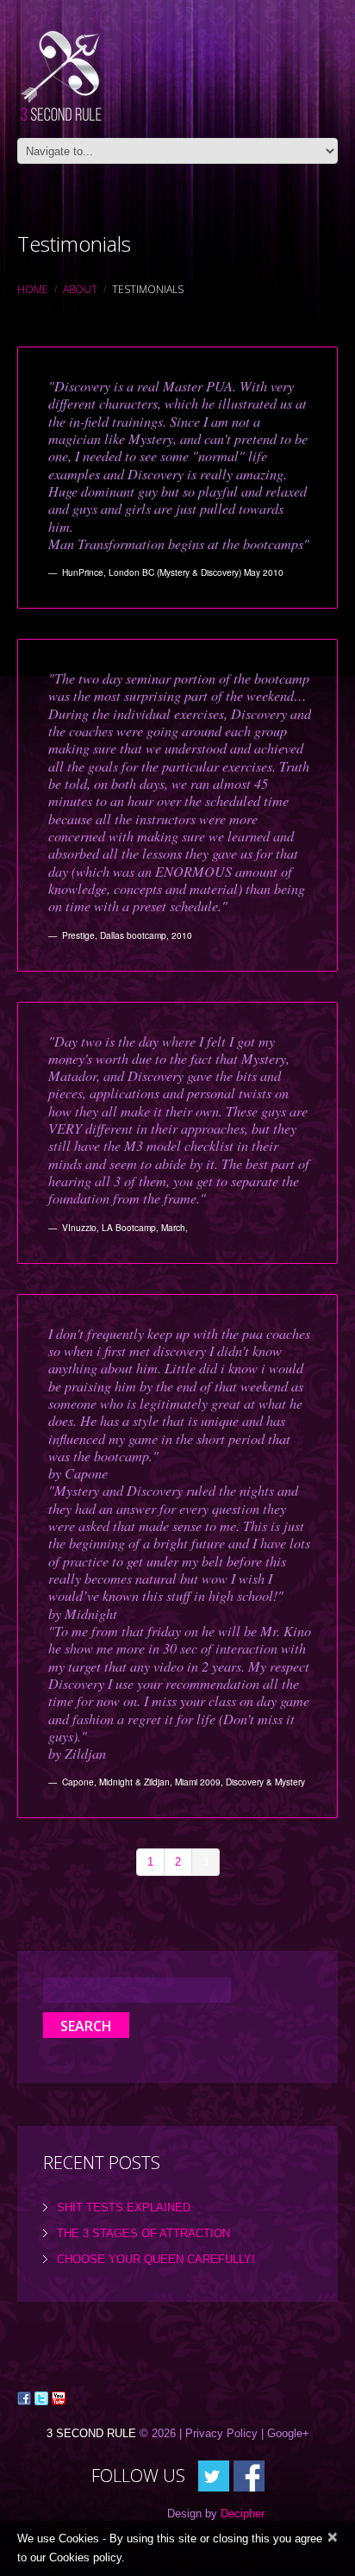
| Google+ (285, 2433)
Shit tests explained (124, 2207)
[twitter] (214, 2476)
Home (33, 289)
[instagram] (249, 2476)
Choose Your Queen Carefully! (156, 2259)
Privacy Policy (221, 2433)
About (80, 289)
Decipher (243, 2513)
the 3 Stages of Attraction (143, 2233)
